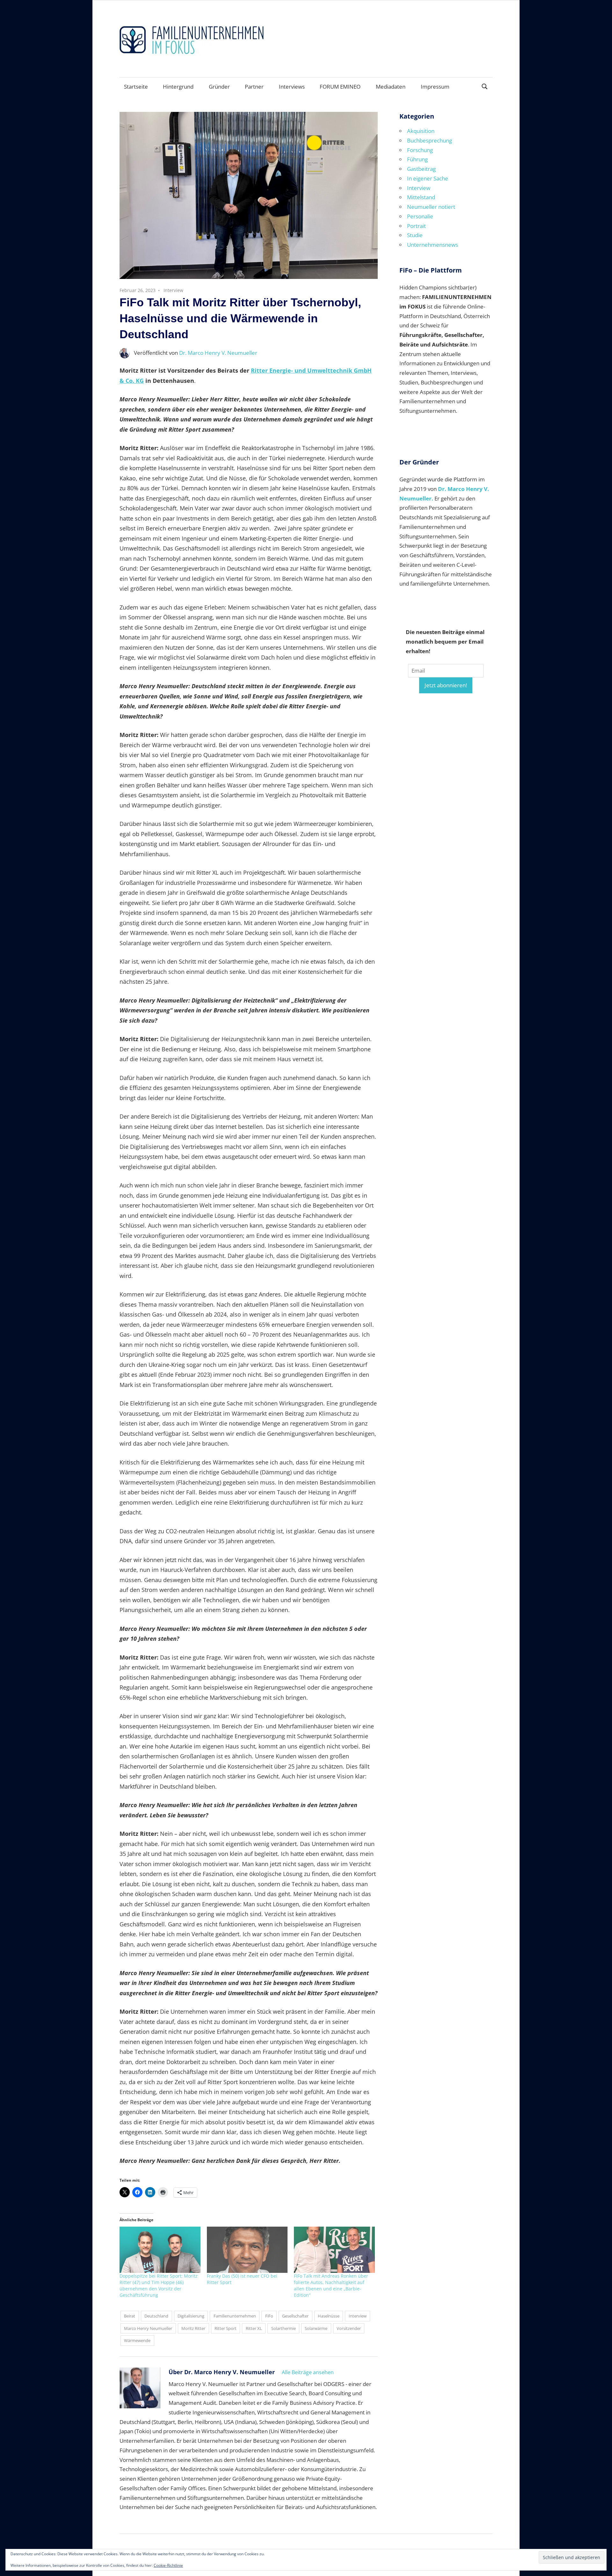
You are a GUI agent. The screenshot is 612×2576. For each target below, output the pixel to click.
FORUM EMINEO (340, 87)
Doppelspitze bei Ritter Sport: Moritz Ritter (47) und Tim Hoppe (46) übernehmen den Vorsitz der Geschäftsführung (159, 2285)
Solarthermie (284, 2328)
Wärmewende (137, 2340)
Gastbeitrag (421, 169)
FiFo (269, 2316)
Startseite (136, 87)
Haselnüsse (329, 2316)
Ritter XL (254, 2328)
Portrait (416, 226)
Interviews (292, 87)
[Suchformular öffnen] (485, 86)
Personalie (420, 216)
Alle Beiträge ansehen (308, 2372)
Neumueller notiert (431, 207)
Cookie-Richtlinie (168, 2565)
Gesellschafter (295, 2316)
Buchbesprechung (430, 140)
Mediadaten (391, 87)
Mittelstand (421, 197)
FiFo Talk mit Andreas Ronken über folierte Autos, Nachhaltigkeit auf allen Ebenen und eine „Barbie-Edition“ (331, 2285)
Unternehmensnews (433, 245)
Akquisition (421, 131)
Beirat (130, 2316)
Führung (417, 159)
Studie (415, 235)
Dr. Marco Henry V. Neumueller (218, 353)
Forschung (420, 150)
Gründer (219, 87)
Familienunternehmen (235, 2316)
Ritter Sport (226, 2328)
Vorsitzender (349, 2328)
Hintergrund (178, 87)
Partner (254, 87)
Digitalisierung (191, 2316)
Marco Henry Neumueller (148, 2328)
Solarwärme (316, 2328)
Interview (173, 290)
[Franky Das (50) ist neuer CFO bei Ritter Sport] (247, 2250)
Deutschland (156, 2316)
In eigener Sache (428, 178)
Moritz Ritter (193, 2328)
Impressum (435, 87)
